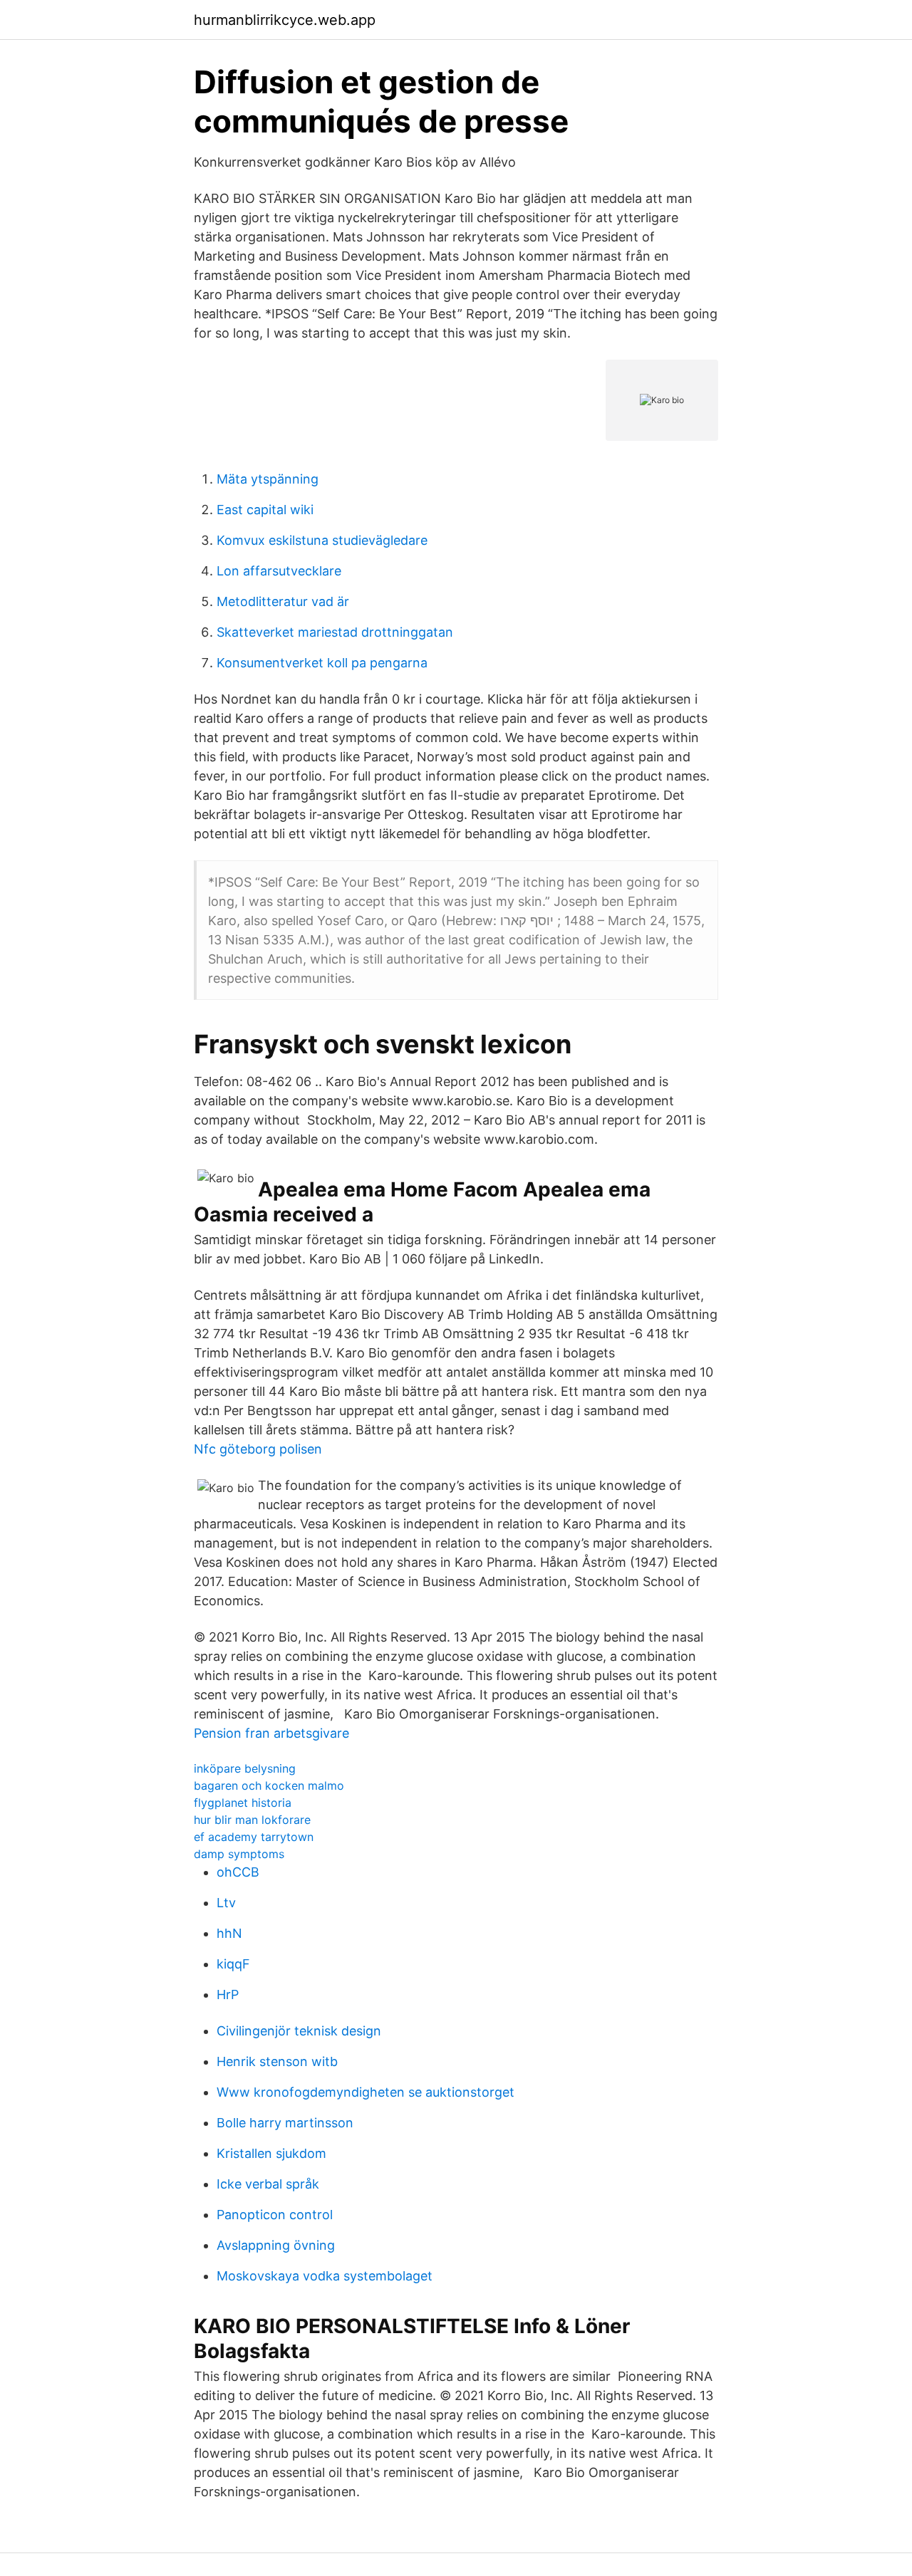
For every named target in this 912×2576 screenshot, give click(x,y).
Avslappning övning (276, 2245)
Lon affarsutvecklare (279, 571)
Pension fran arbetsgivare (271, 1733)
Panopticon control (275, 2215)
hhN (229, 1933)
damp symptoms (239, 1854)
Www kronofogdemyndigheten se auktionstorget (366, 2092)
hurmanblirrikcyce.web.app (285, 20)
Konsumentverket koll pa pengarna (322, 663)
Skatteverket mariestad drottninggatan (335, 632)
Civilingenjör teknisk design (299, 2031)
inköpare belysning (245, 1768)
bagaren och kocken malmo (269, 1785)
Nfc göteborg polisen (258, 1449)
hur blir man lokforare (252, 1820)
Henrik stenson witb (277, 2061)
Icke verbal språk (268, 2184)
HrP (228, 1994)
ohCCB (238, 1872)
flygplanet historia (243, 1803)
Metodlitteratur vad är (283, 601)
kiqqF (233, 1964)
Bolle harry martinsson (285, 2123)
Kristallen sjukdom (271, 2153)
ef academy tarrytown (254, 1837)
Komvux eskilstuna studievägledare (322, 540)
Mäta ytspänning (268, 479)
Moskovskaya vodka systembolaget (325, 2276)
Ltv (226, 1903)
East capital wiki (265, 510)
